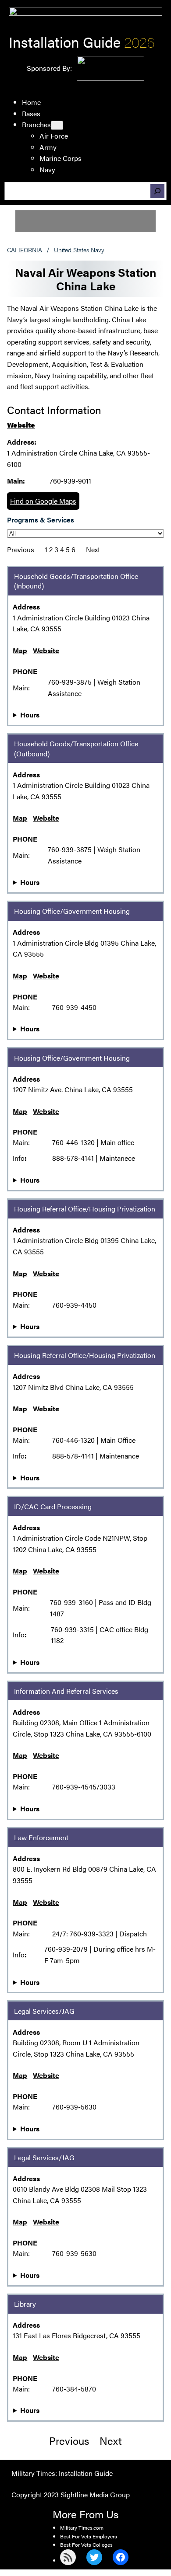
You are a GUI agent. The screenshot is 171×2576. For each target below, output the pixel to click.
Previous (21, 549)
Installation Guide (65, 42)
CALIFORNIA (25, 250)
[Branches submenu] (57, 125)
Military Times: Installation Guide (62, 2473)
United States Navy (79, 250)
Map (20, 650)
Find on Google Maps (43, 501)
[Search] (157, 191)
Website (21, 425)
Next (93, 549)
